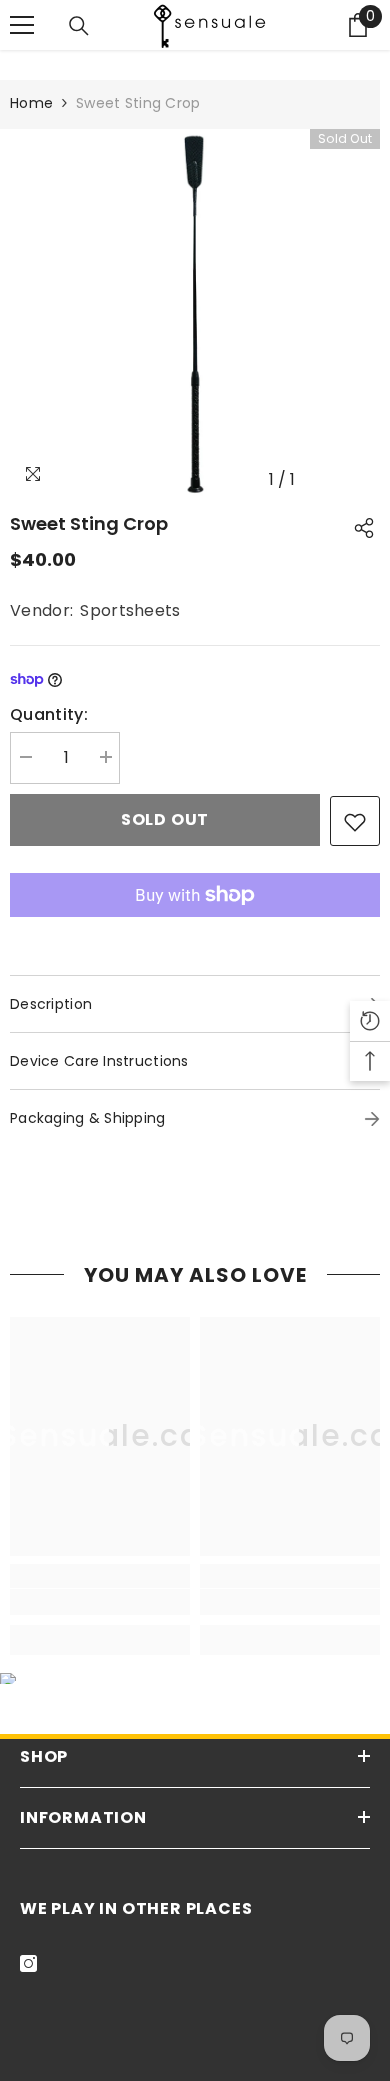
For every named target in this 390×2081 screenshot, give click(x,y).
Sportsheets (130, 610)
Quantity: (49, 714)
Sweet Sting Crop (89, 523)
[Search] (79, 26)
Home (31, 103)
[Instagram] (28, 1963)
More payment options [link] (195, 930)
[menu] (22, 25)
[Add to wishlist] (355, 821)
